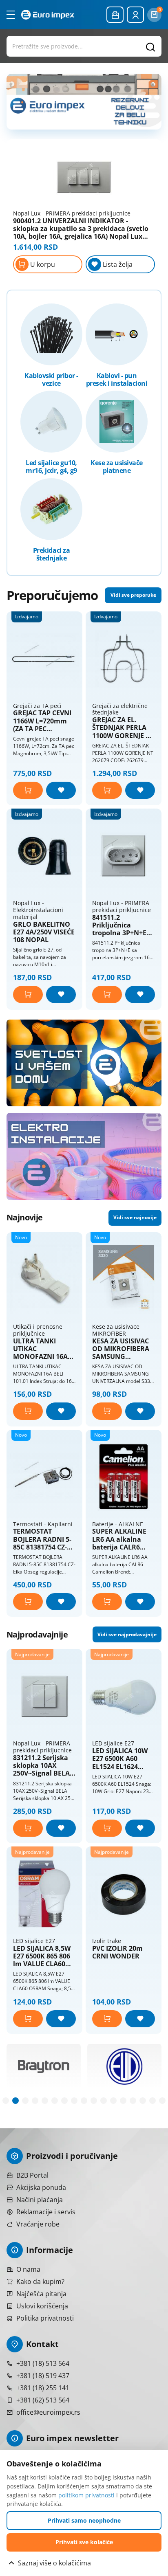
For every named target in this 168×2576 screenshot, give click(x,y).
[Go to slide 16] (153, 2101)
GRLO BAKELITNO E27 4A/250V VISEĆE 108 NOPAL (44, 932)
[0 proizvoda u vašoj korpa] (154, 15)
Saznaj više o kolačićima (54, 2563)
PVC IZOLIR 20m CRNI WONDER (117, 1952)
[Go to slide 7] (64, 2101)
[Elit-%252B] (124, 2066)
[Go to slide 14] (133, 2101)
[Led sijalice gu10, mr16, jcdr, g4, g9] (51, 422)
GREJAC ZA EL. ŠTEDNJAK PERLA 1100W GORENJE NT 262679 (123, 728)
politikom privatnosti (86, 2495)
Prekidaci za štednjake (51, 554)
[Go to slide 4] (35, 2101)
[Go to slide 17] (162, 2101)
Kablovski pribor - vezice (51, 380)
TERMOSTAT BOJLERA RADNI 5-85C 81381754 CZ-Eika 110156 (42, 1539)
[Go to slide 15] (143, 2101)
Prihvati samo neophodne (84, 2520)
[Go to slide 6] (55, 2101)
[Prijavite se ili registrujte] (135, 15)
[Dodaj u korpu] (28, 790)
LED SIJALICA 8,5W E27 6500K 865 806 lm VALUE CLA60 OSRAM (42, 1956)
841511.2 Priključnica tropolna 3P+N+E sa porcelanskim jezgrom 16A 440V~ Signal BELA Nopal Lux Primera (122, 925)
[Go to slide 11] (104, 2101)
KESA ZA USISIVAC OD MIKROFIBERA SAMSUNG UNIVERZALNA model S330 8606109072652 (121, 1349)
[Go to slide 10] (94, 2101)
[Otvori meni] (11, 15)
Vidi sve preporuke (133, 595)
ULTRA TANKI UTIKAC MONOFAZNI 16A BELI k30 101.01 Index (40, 1349)
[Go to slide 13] (123, 2101)
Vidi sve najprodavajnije (127, 1634)
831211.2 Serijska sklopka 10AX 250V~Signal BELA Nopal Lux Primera (43, 1766)
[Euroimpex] (48, 14)
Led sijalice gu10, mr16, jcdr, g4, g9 (51, 467)
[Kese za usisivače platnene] (117, 422)
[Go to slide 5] (45, 2101)
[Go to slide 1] (6, 2101)
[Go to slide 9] (84, 2101)
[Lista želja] (61, 790)
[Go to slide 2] (15, 2101)
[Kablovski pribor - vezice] (51, 334)
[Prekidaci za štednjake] (51, 509)
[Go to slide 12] (113, 2101)
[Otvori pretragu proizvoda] (84, 46)
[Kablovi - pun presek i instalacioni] (117, 334)
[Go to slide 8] (74, 2101)
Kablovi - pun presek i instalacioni (117, 380)
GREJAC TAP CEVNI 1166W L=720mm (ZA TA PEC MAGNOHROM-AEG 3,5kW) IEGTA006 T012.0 (44, 721)
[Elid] (44, 2066)
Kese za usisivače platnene (117, 467)
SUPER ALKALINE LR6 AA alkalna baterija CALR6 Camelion (119, 1539)
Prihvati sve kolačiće (84, 2542)
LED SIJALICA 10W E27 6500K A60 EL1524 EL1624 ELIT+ (120, 1759)
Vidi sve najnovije (135, 1217)
